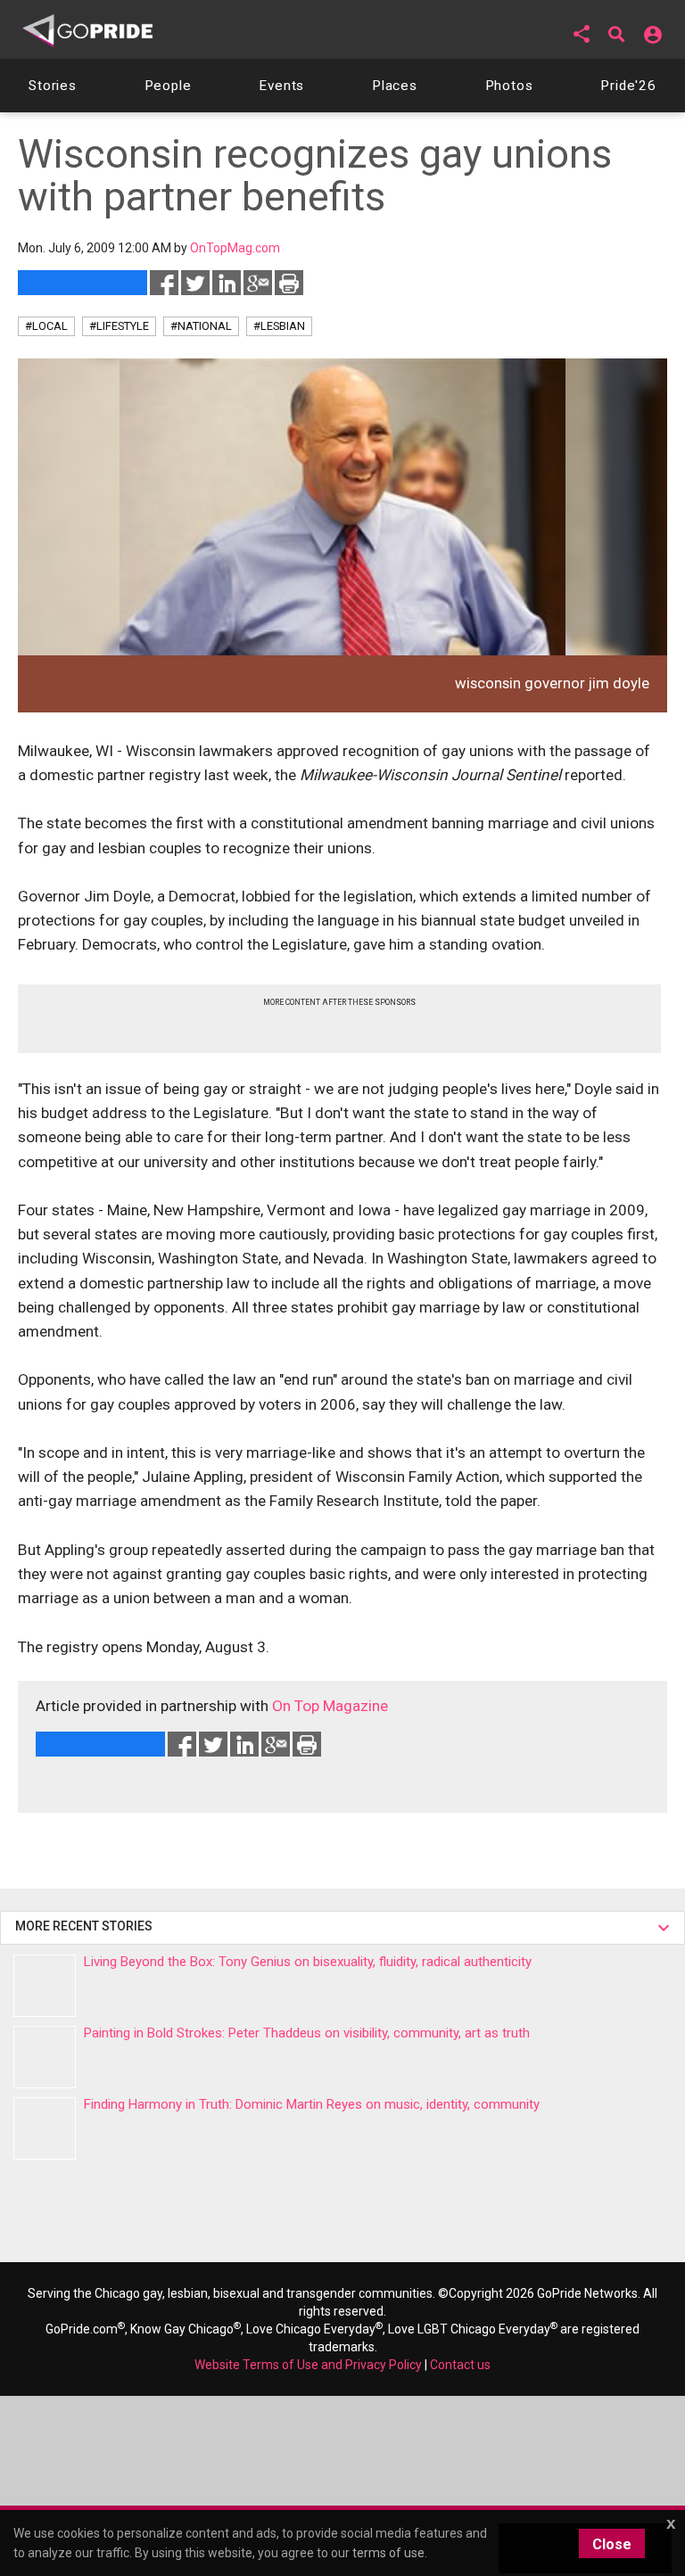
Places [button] (395, 86)
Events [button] (281, 86)
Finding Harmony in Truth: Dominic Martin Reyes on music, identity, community (312, 2104)
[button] (582, 34)
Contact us (460, 2365)
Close (612, 2544)
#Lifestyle (119, 326)
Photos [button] (509, 86)
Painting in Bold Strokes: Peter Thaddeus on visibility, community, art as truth (307, 2033)
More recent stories (87, 1926)
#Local (46, 326)
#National (201, 326)
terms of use (388, 2553)
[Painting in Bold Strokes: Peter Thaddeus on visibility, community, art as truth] (45, 2057)
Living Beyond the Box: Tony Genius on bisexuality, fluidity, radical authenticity (308, 1962)
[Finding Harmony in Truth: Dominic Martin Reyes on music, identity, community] (45, 2128)
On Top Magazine (330, 1706)
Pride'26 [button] (628, 86)
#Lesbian (279, 326)
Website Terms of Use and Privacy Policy (308, 2365)
